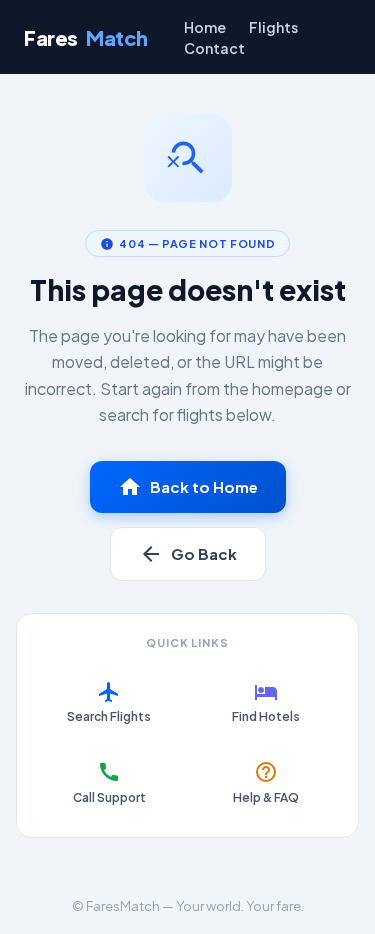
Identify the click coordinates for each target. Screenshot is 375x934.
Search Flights (109, 702)
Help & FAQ (266, 782)
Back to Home (188, 487)
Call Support (109, 782)
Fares (86, 37)
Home (205, 27)
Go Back (188, 554)
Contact (214, 48)
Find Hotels (266, 702)
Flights (273, 27)
